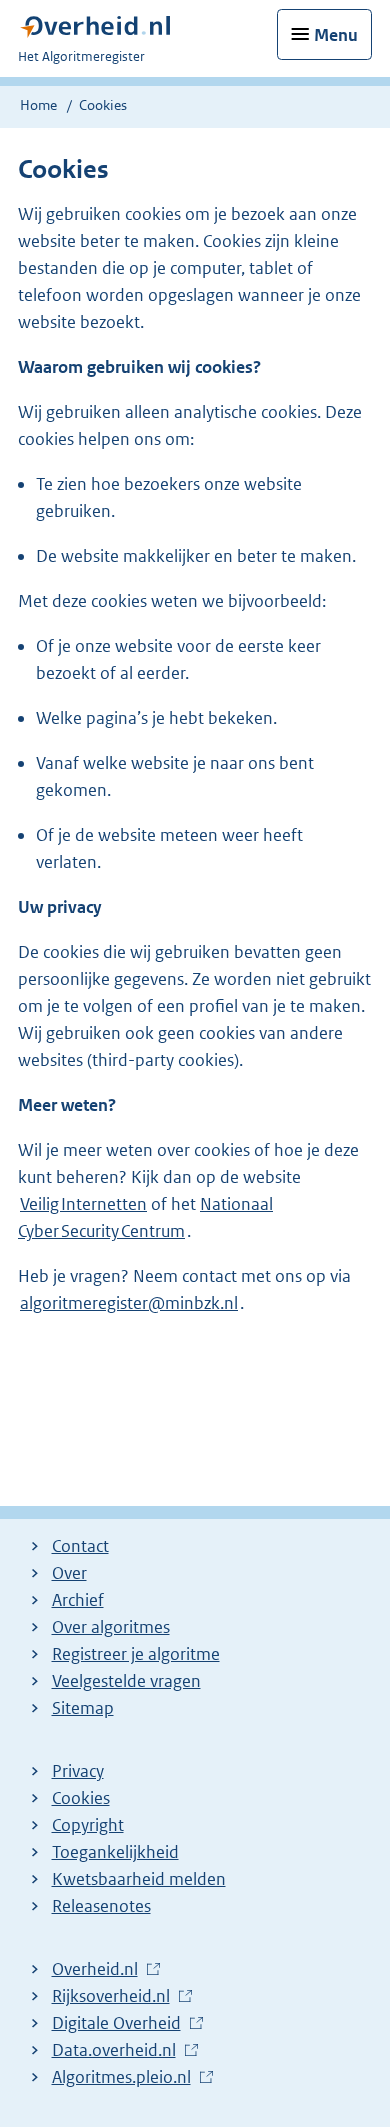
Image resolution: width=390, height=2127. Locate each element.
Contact (80, 1546)
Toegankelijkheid (115, 1852)
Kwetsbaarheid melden (139, 1879)
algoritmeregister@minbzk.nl (129, 1303)
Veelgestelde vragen (126, 1681)
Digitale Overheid (116, 2024)
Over (69, 1573)
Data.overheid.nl (114, 2051)
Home (38, 105)
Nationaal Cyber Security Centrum (145, 1217)
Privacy (78, 1771)
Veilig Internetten (83, 1204)
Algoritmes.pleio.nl (121, 2078)
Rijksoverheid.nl (111, 1997)
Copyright (88, 1825)
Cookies (81, 1798)
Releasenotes (101, 1906)
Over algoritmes (111, 1627)
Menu (336, 35)
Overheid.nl (95, 1970)
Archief (78, 1600)
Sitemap (83, 1708)
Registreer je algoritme (136, 1654)
